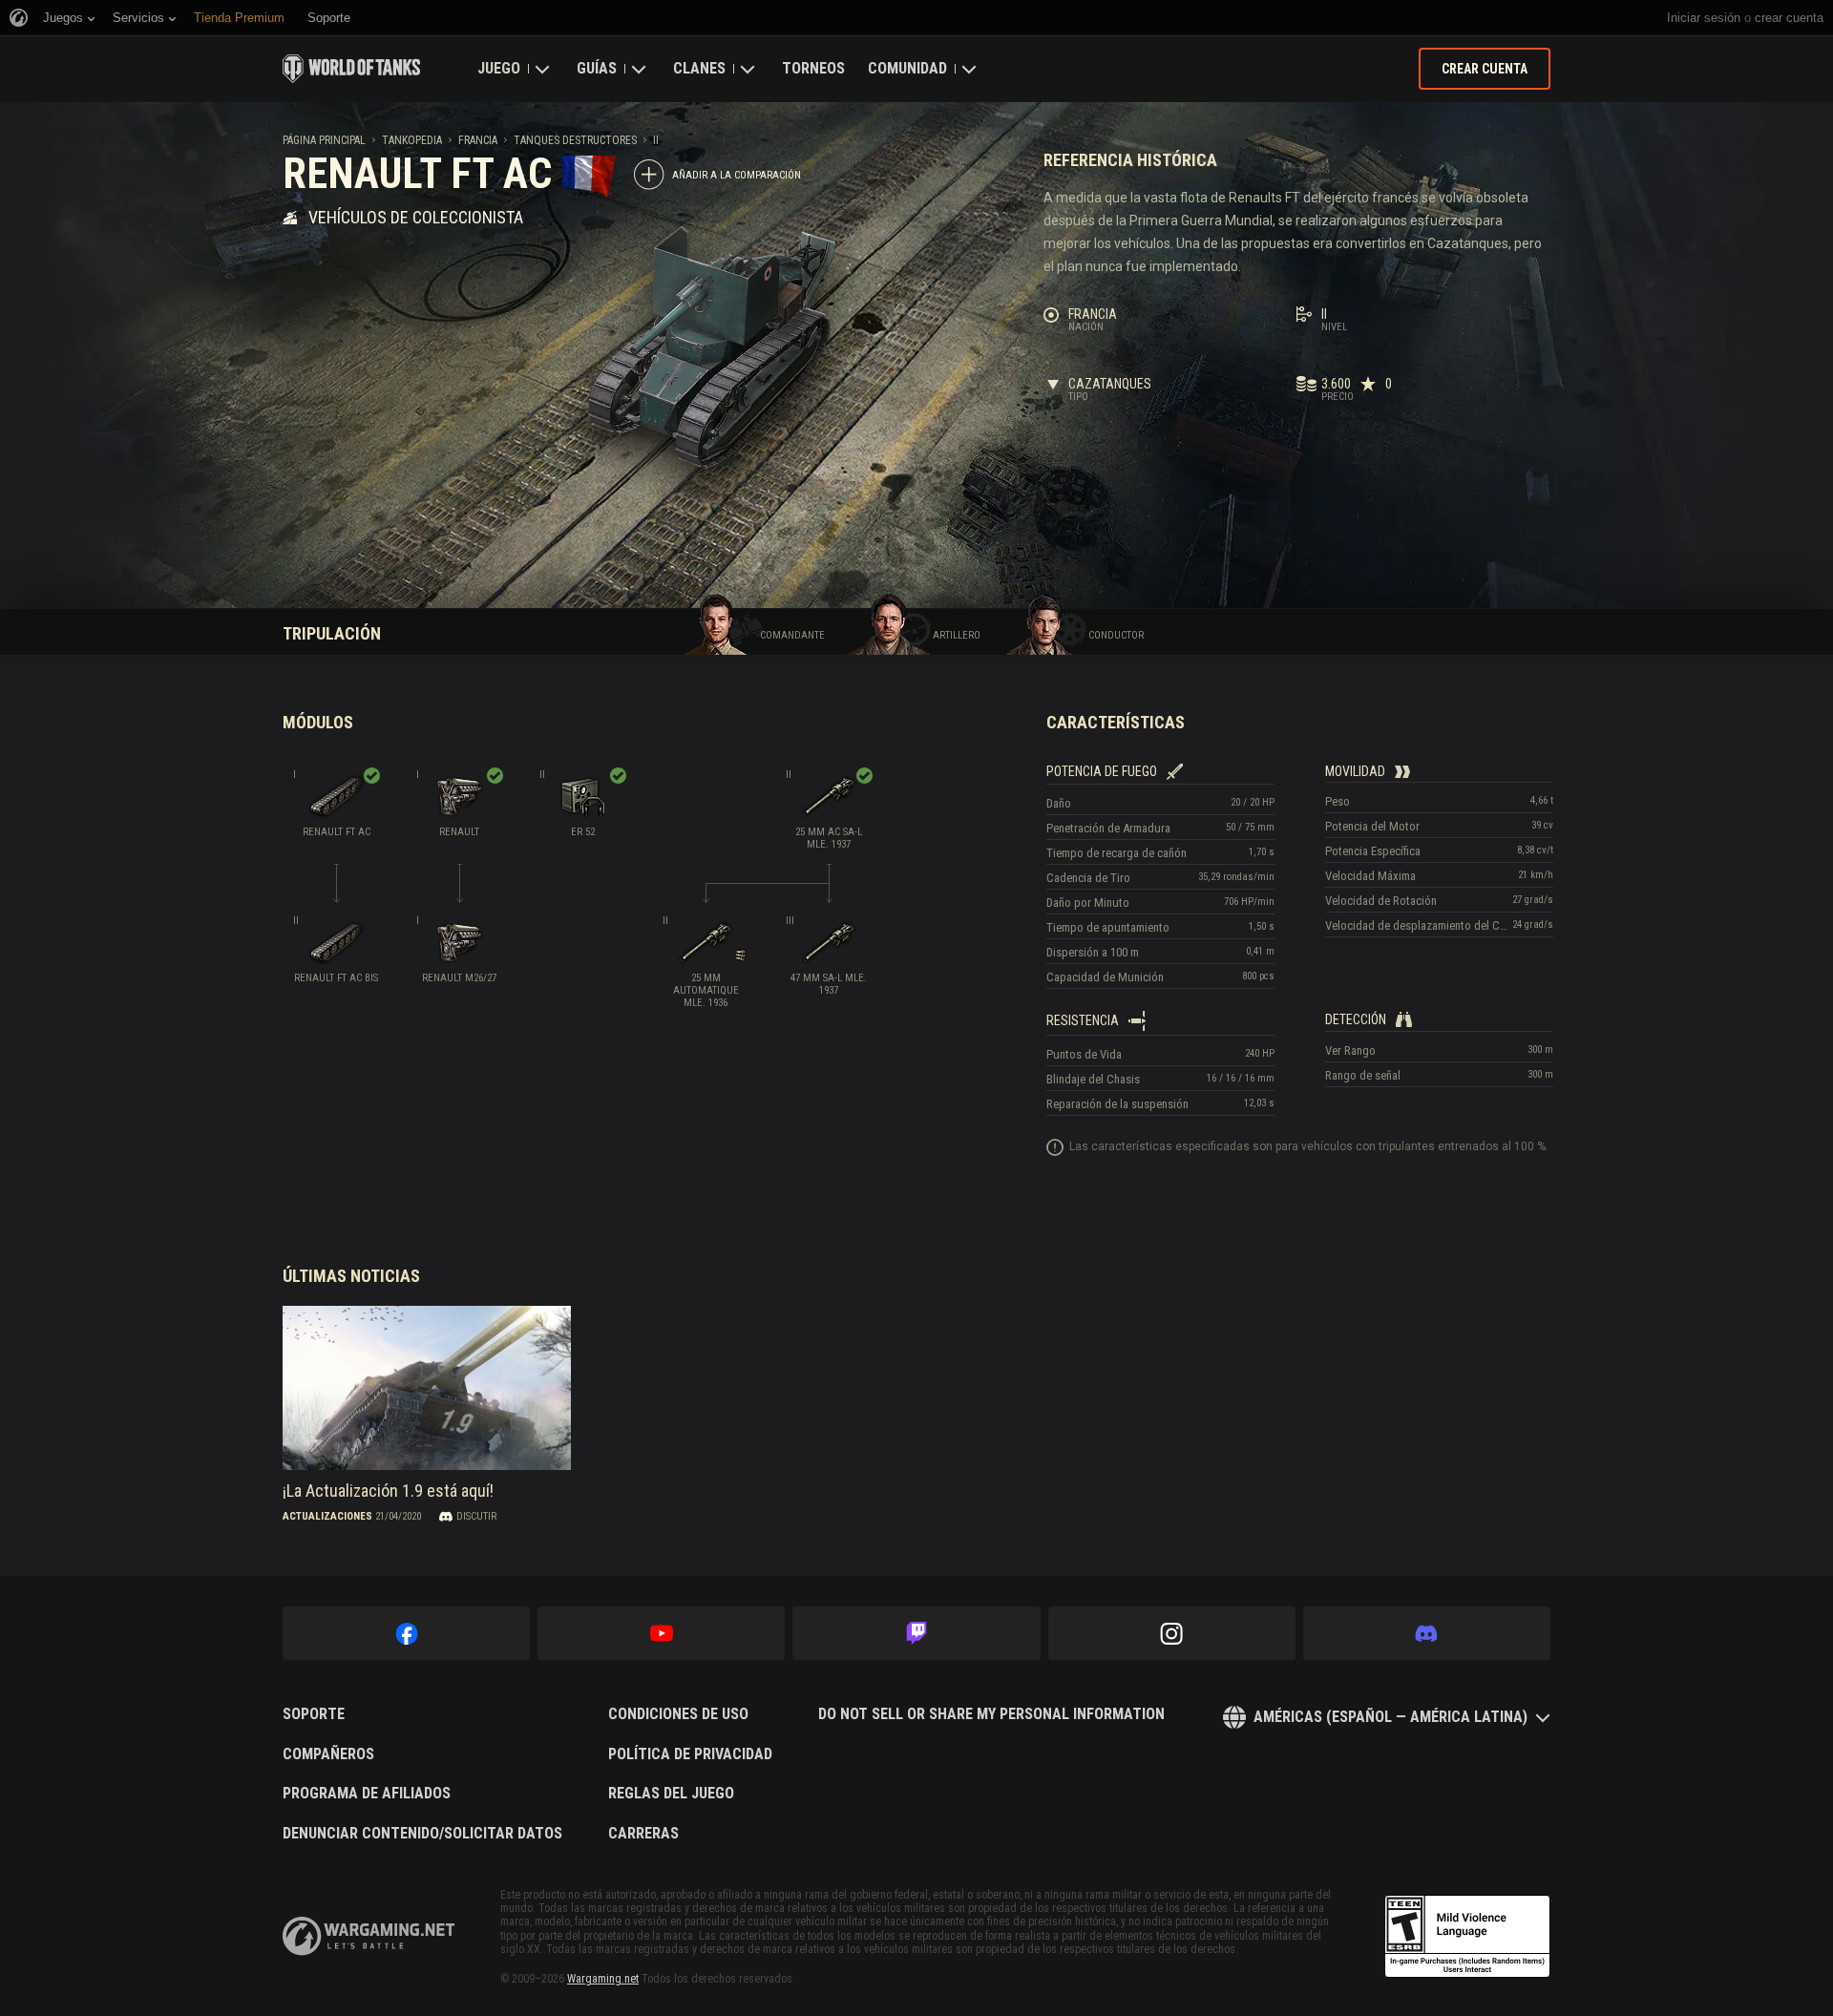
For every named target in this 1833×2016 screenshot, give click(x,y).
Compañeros (328, 1754)
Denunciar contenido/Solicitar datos (422, 1834)
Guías (597, 68)
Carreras (643, 1834)
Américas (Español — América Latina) (1391, 1717)
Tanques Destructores (575, 140)
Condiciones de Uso (678, 1714)
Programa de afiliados (367, 1794)
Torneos (813, 68)
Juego (499, 68)
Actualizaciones (327, 1516)
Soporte (314, 1714)
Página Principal (324, 140)
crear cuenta (1789, 18)
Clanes (699, 68)
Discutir (476, 1516)
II (656, 140)
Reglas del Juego (671, 1794)
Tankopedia (412, 140)
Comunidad (907, 68)
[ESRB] (1467, 1937)
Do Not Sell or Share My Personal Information (991, 1714)
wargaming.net (369, 1936)
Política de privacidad (690, 1754)
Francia (478, 140)
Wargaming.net (603, 1979)
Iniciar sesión (1704, 18)
